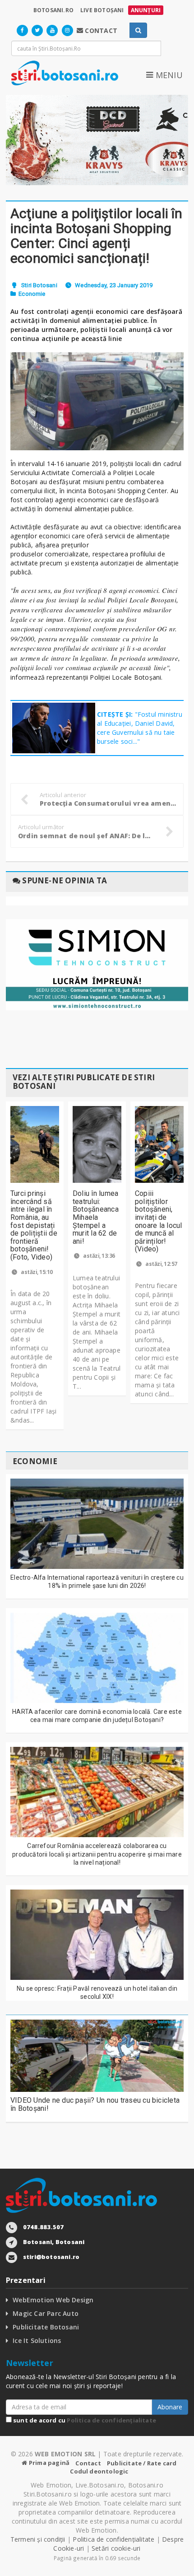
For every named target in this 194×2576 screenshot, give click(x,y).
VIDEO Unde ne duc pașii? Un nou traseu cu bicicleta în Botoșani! (95, 2104)
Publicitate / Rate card (142, 2463)
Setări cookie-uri (116, 2548)
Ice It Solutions (37, 2340)
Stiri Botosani (39, 285)
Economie (32, 294)
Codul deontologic (99, 2471)
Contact (88, 2463)
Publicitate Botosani (46, 2327)
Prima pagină (48, 2463)
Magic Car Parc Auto (46, 2313)
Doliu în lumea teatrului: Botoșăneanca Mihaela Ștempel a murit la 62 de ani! (96, 1217)
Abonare (170, 2407)
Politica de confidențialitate (111, 2420)
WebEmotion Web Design (53, 2300)
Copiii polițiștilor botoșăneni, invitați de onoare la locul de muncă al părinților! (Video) (159, 1221)
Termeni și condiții (38, 2539)
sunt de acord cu (84, 2420)
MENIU (168, 75)
